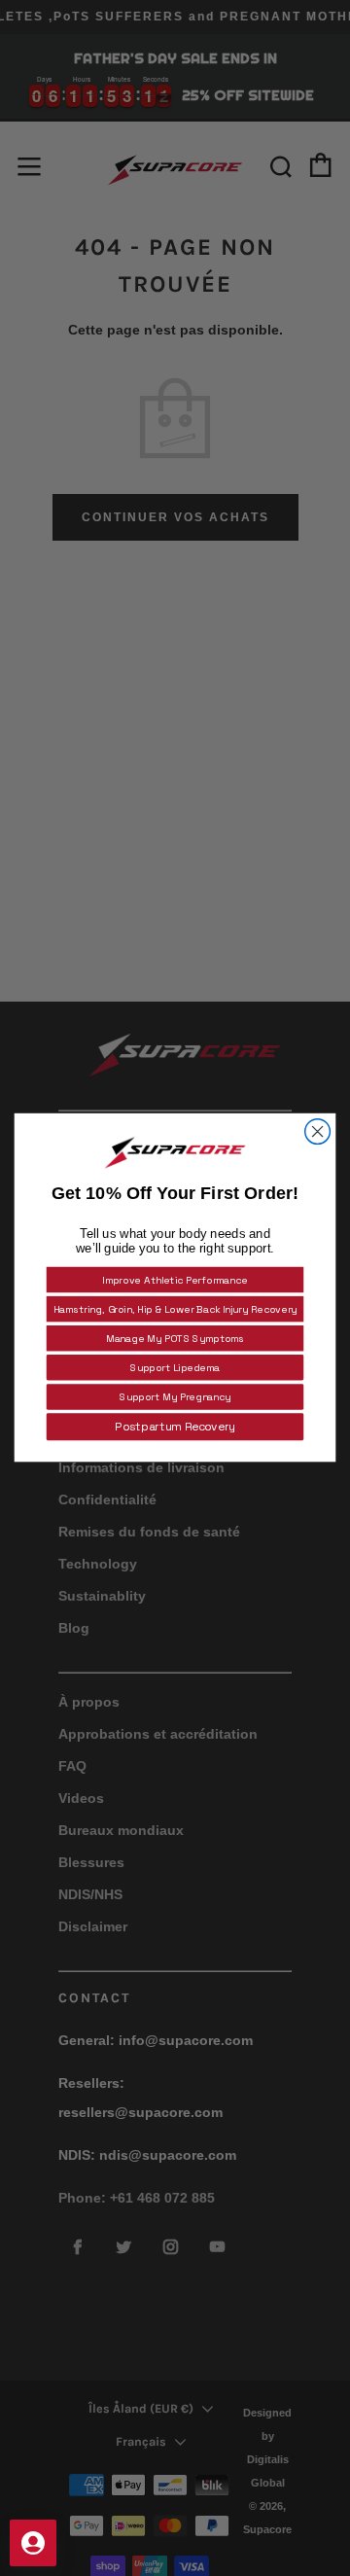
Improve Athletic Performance (175, 1280)
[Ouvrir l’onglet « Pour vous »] (33, 2543)
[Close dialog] (318, 1132)
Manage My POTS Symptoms (175, 1339)
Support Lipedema (175, 1368)
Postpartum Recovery (175, 1427)
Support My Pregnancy (175, 1397)
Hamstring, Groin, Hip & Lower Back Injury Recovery (175, 1309)
